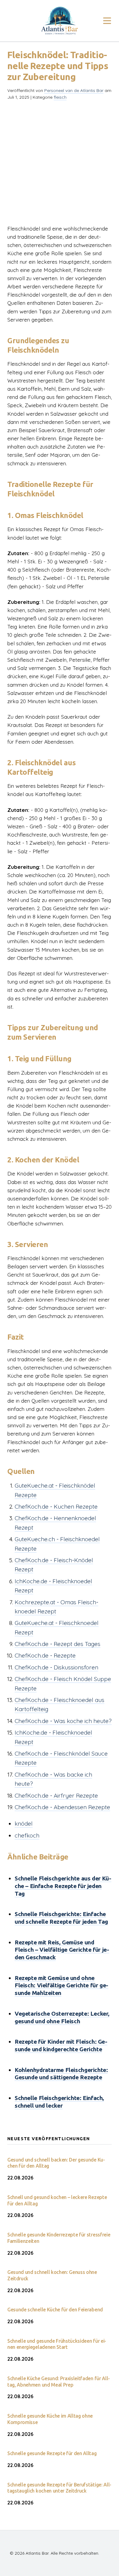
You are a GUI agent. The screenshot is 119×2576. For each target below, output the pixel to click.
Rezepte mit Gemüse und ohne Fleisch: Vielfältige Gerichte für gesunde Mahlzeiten (61, 1985)
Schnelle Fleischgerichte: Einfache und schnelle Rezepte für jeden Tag (61, 1918)
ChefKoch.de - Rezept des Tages (58, 1644)
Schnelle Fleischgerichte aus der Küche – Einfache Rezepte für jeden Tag (63, 1886)
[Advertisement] (60, 165)
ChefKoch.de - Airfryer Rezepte (56, 1795)
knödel (24, 1824)
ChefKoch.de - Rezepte (45, 1655)
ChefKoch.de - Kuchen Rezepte (56, 1506)
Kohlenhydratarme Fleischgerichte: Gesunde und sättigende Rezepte (61, 2074)
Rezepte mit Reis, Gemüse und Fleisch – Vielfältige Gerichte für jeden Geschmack (62, 1950)
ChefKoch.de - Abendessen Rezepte (62, 1807)
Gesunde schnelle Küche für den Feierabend (55, 2310)
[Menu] (107, 21)
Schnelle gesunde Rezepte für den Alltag (52, 2453)
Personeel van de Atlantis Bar (74, 90)
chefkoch (27, 1835)
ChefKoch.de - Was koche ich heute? (63, 1721)
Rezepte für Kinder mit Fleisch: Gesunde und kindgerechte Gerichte (61, 2045)
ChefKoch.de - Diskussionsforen (56, 1667)
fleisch (60, 97)
